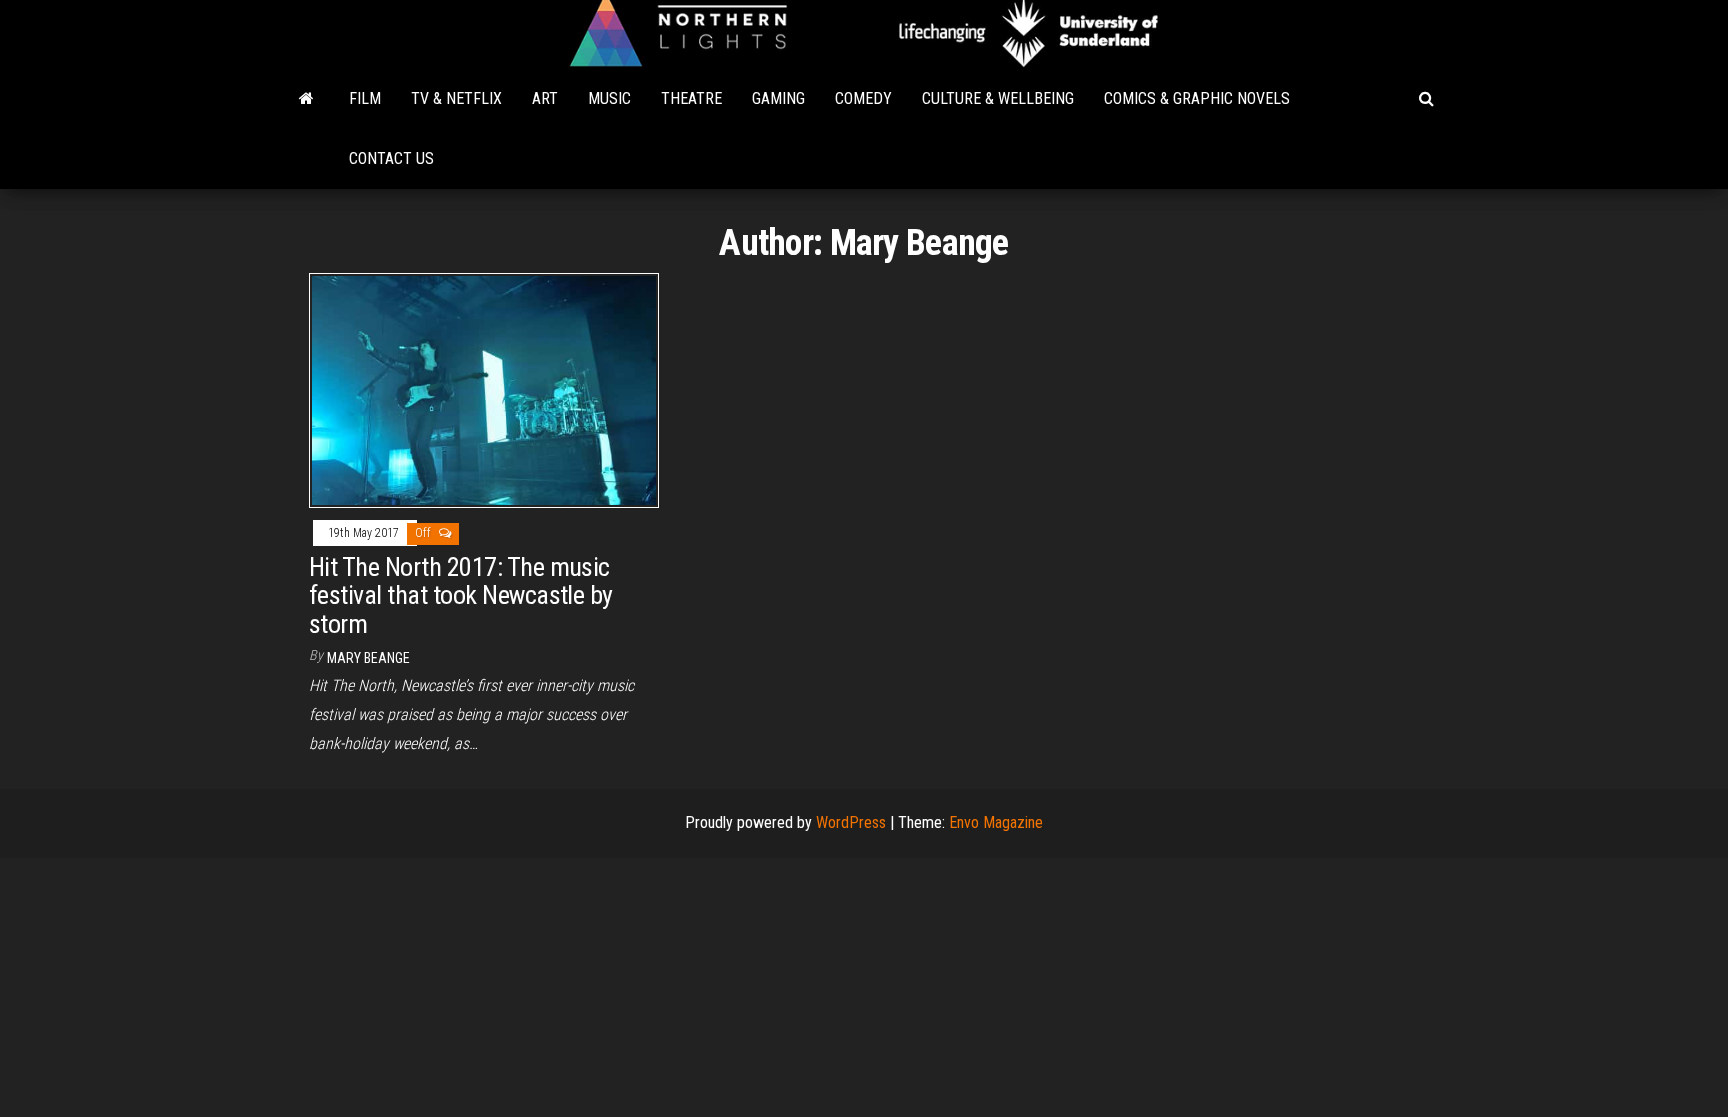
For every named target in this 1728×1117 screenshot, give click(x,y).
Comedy (863, 98)
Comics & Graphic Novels (1197, 98)
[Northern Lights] (306, 99)
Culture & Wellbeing (998, 98)
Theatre (691, 98)
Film (365, 98)
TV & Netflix (456, 98)
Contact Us (391, 158)
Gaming (778, 98)
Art (545, 98)
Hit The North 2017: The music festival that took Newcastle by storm (461, 595)
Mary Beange (368, 658)
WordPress (851, 822)
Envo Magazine (996, 822)
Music (609, 98)
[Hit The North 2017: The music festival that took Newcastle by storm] (484, 389)
